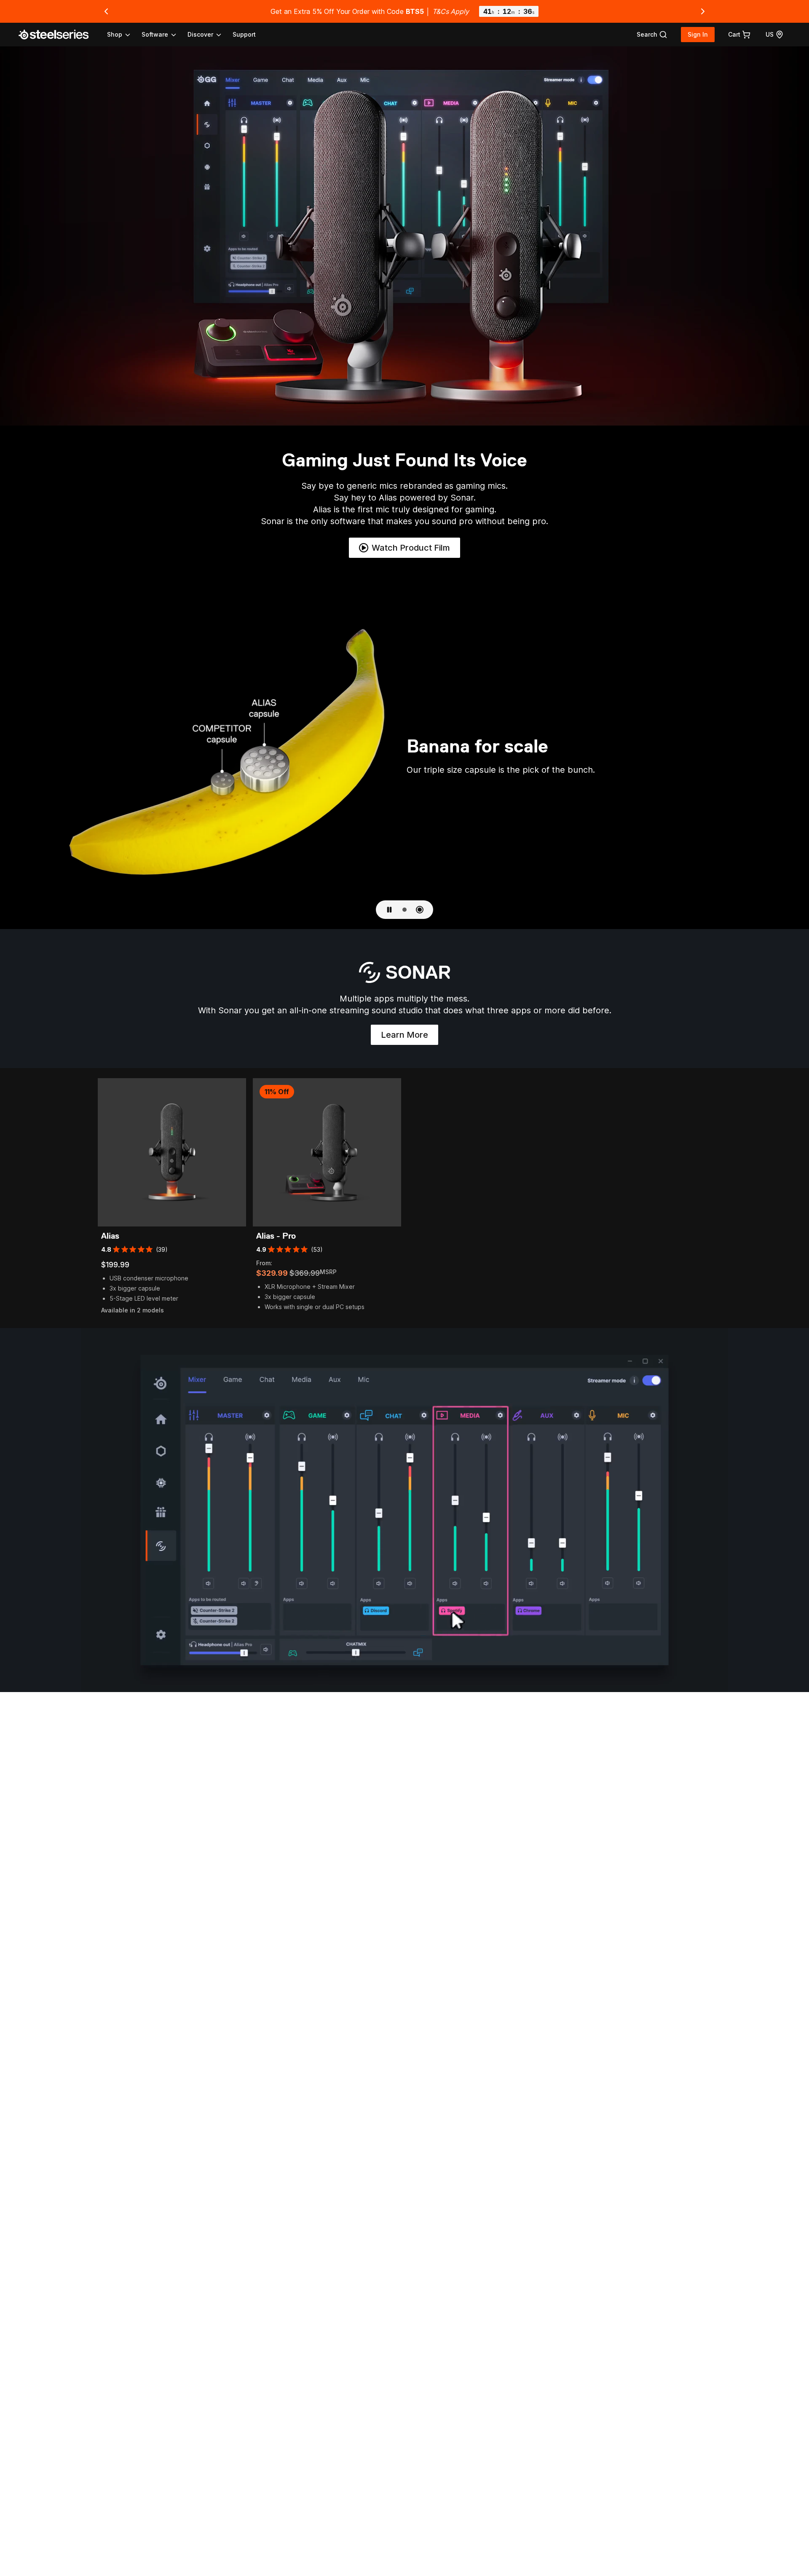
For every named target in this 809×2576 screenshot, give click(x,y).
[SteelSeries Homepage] (59, 35)
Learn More (410, 1037)
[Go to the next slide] (703, 11)
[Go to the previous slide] (106, 11)
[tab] (652, 35)
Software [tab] (155, 34)
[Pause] (389, 910)
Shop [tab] (115, 34)
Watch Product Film (411, 548)
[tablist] (165, 35)
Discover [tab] (200, 34)
